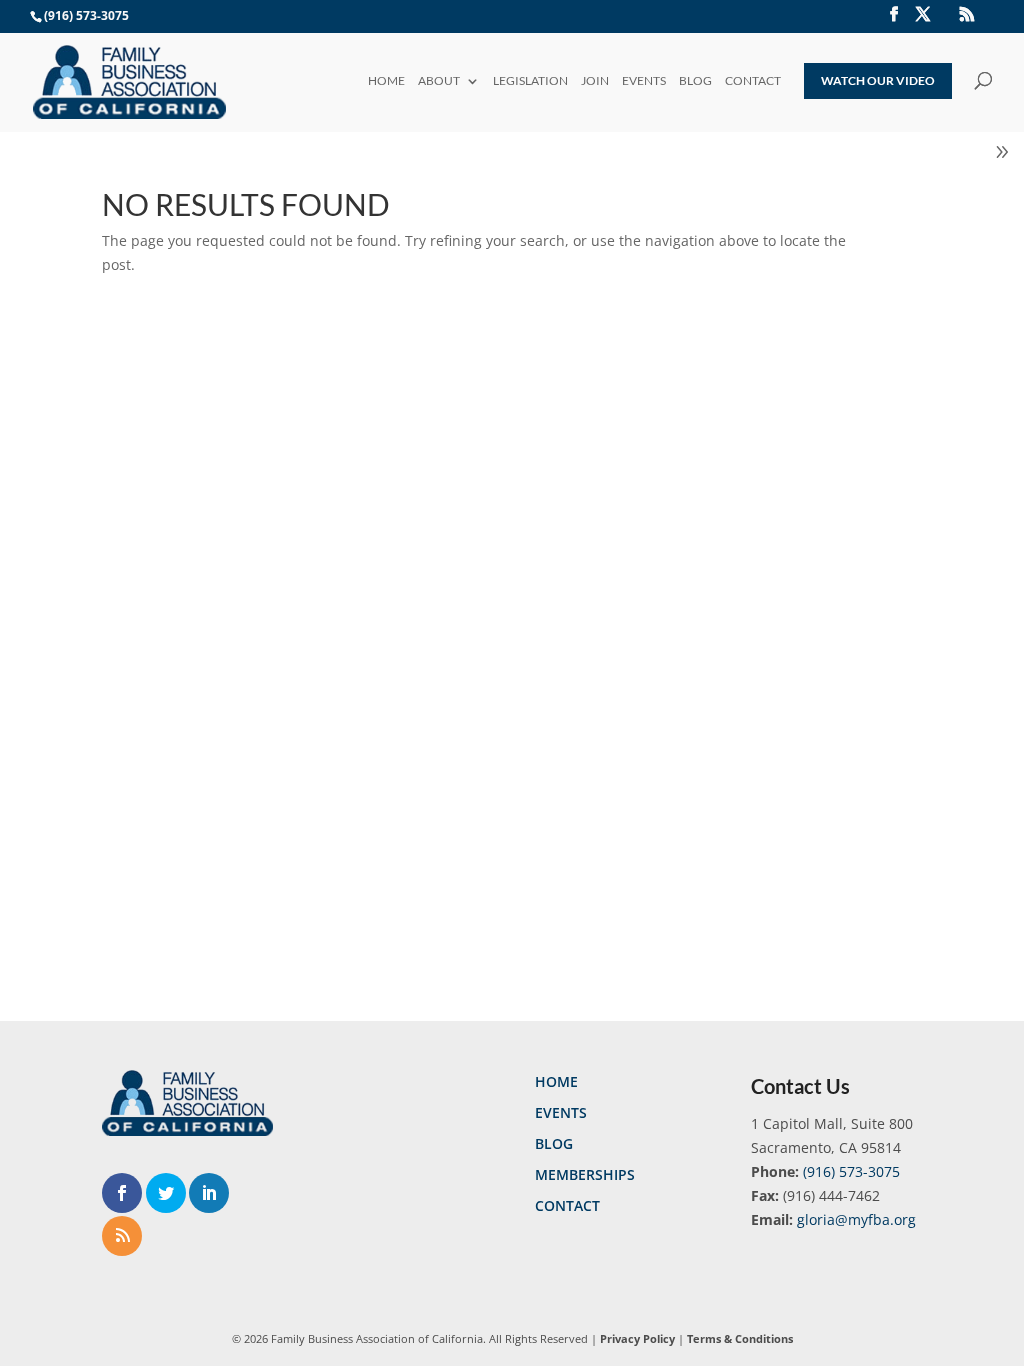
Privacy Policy (637, 1338)
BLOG (695, 82)
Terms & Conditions (740, 1338)
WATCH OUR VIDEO (878, 80)
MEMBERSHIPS (585, 1174)
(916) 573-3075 (851, 1171)
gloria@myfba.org (856, 1219)
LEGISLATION (530, 82)
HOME (386, 82)
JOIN (595, 82)
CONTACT (753, 82)
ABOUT (439, 82)
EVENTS (644, 82)
